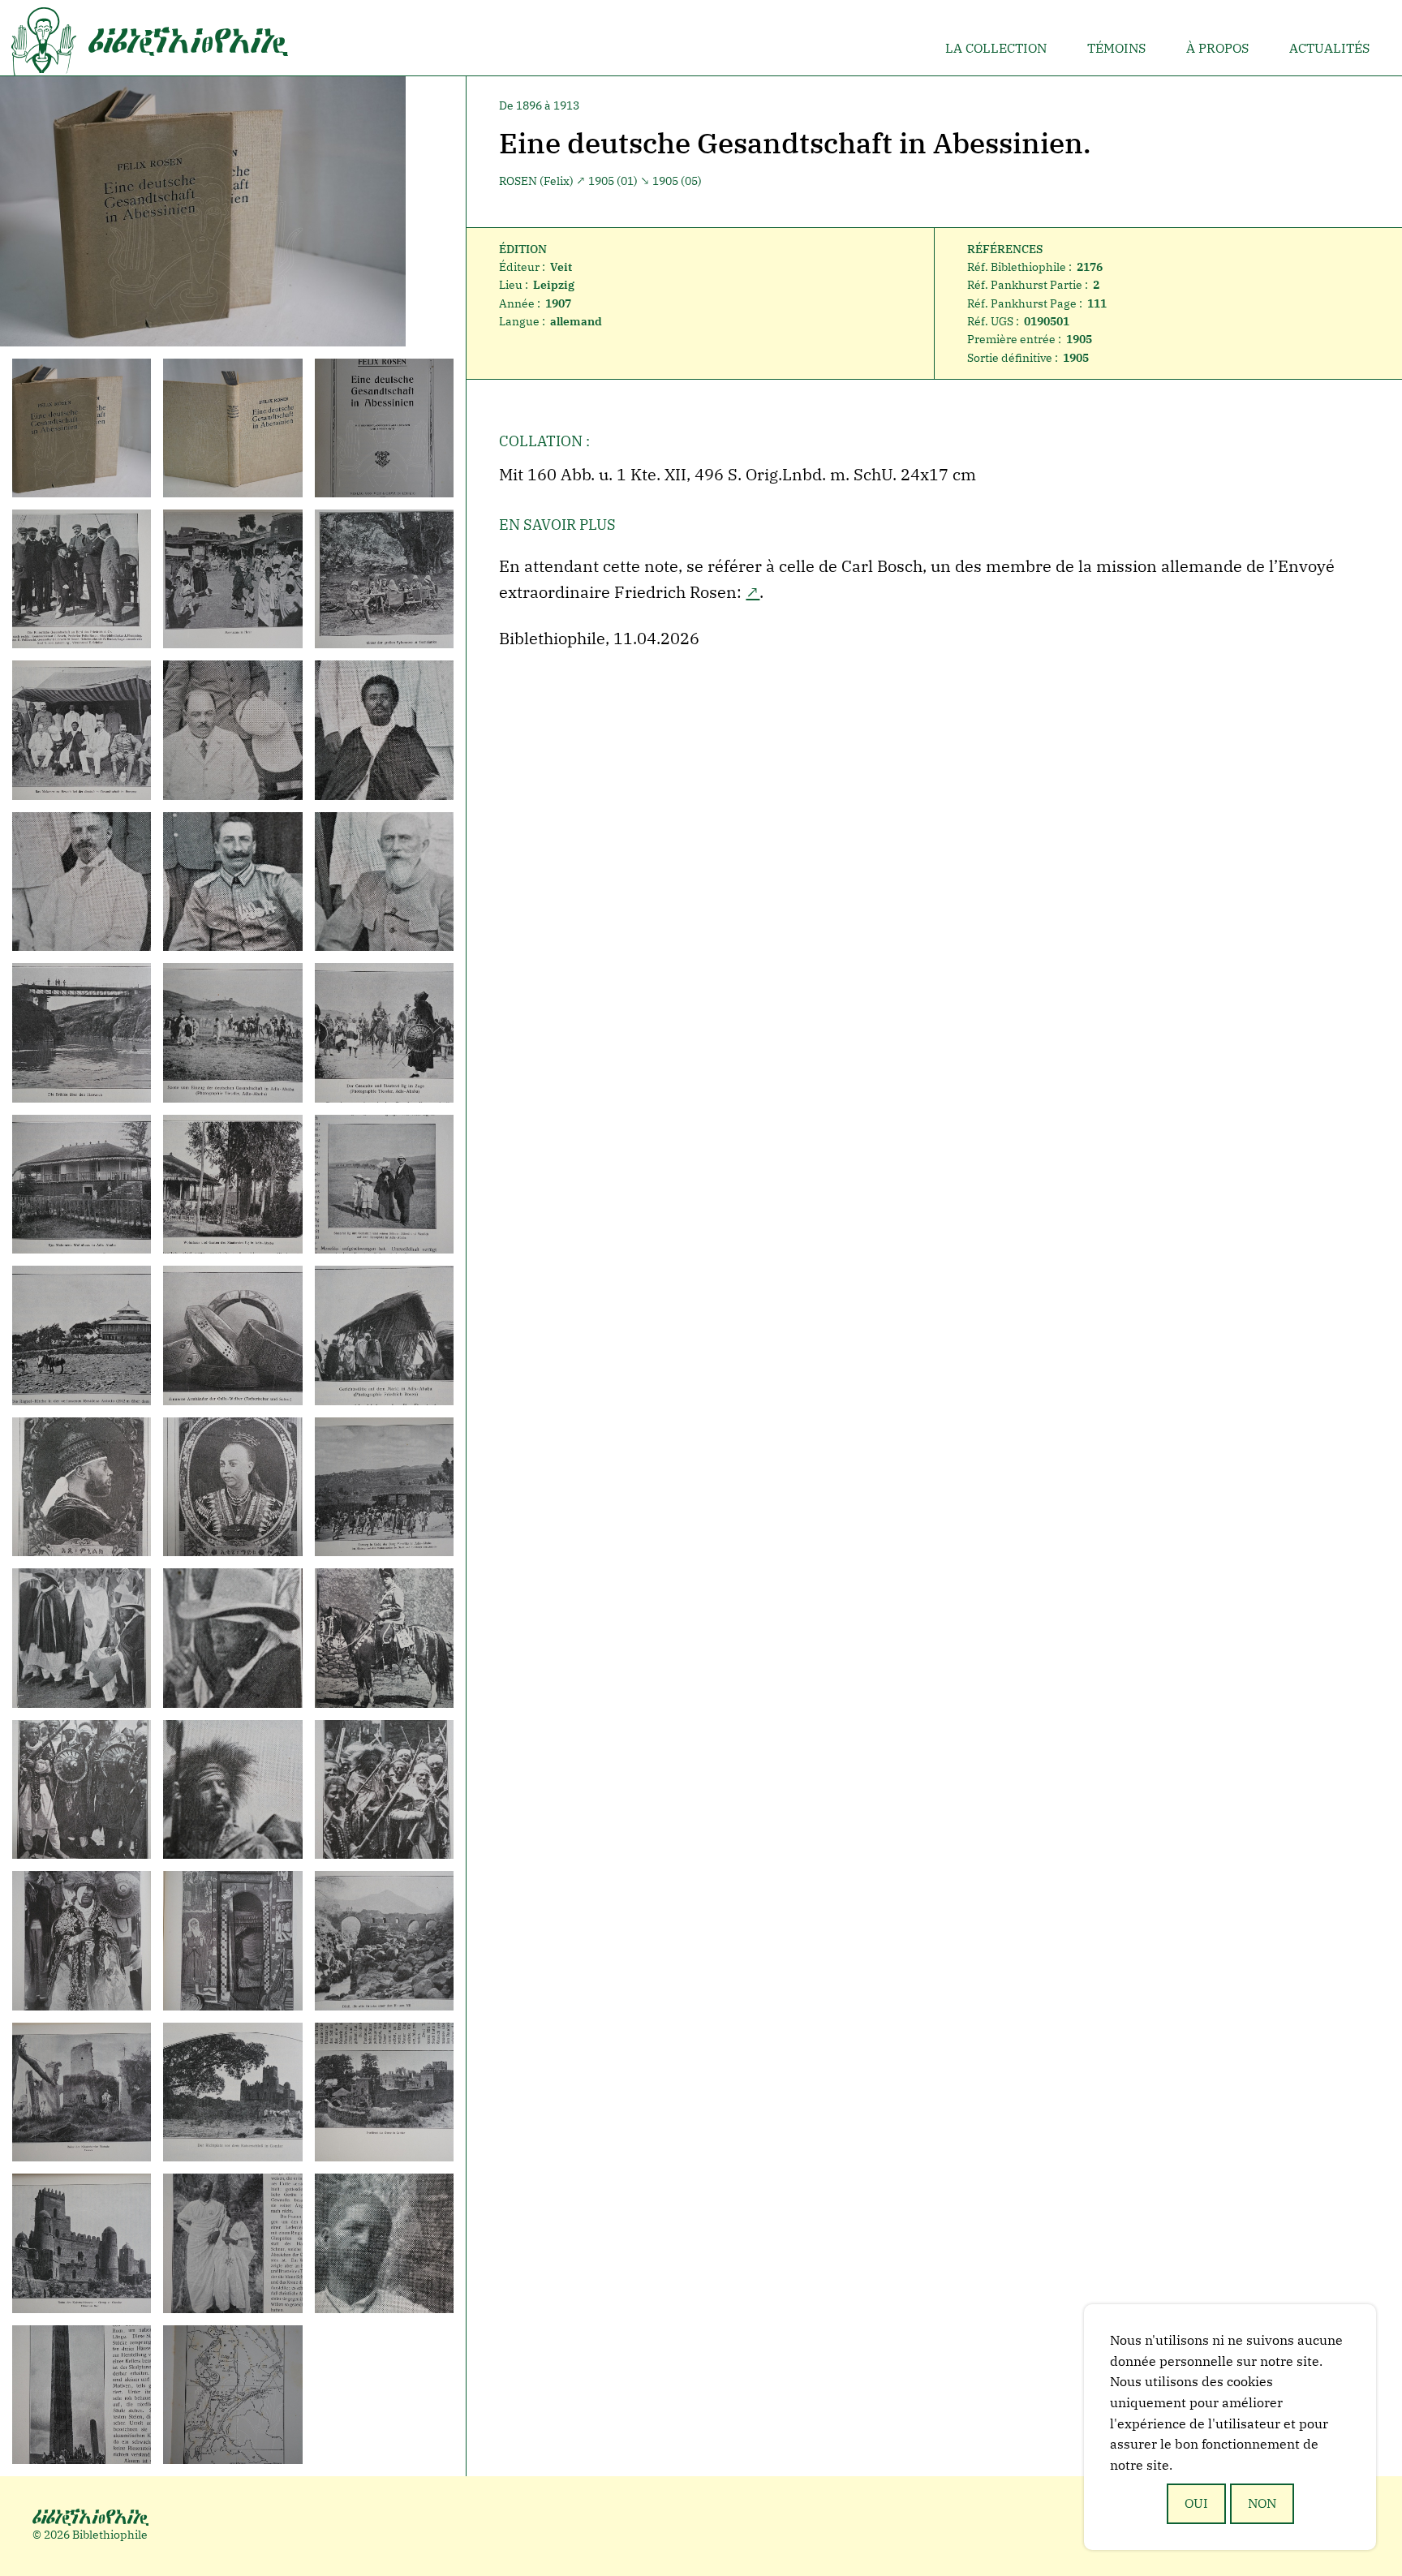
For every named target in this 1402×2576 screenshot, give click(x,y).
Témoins (1116, 48)
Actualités (1329, 48)
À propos (1217, 48)
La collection (996, 48)
